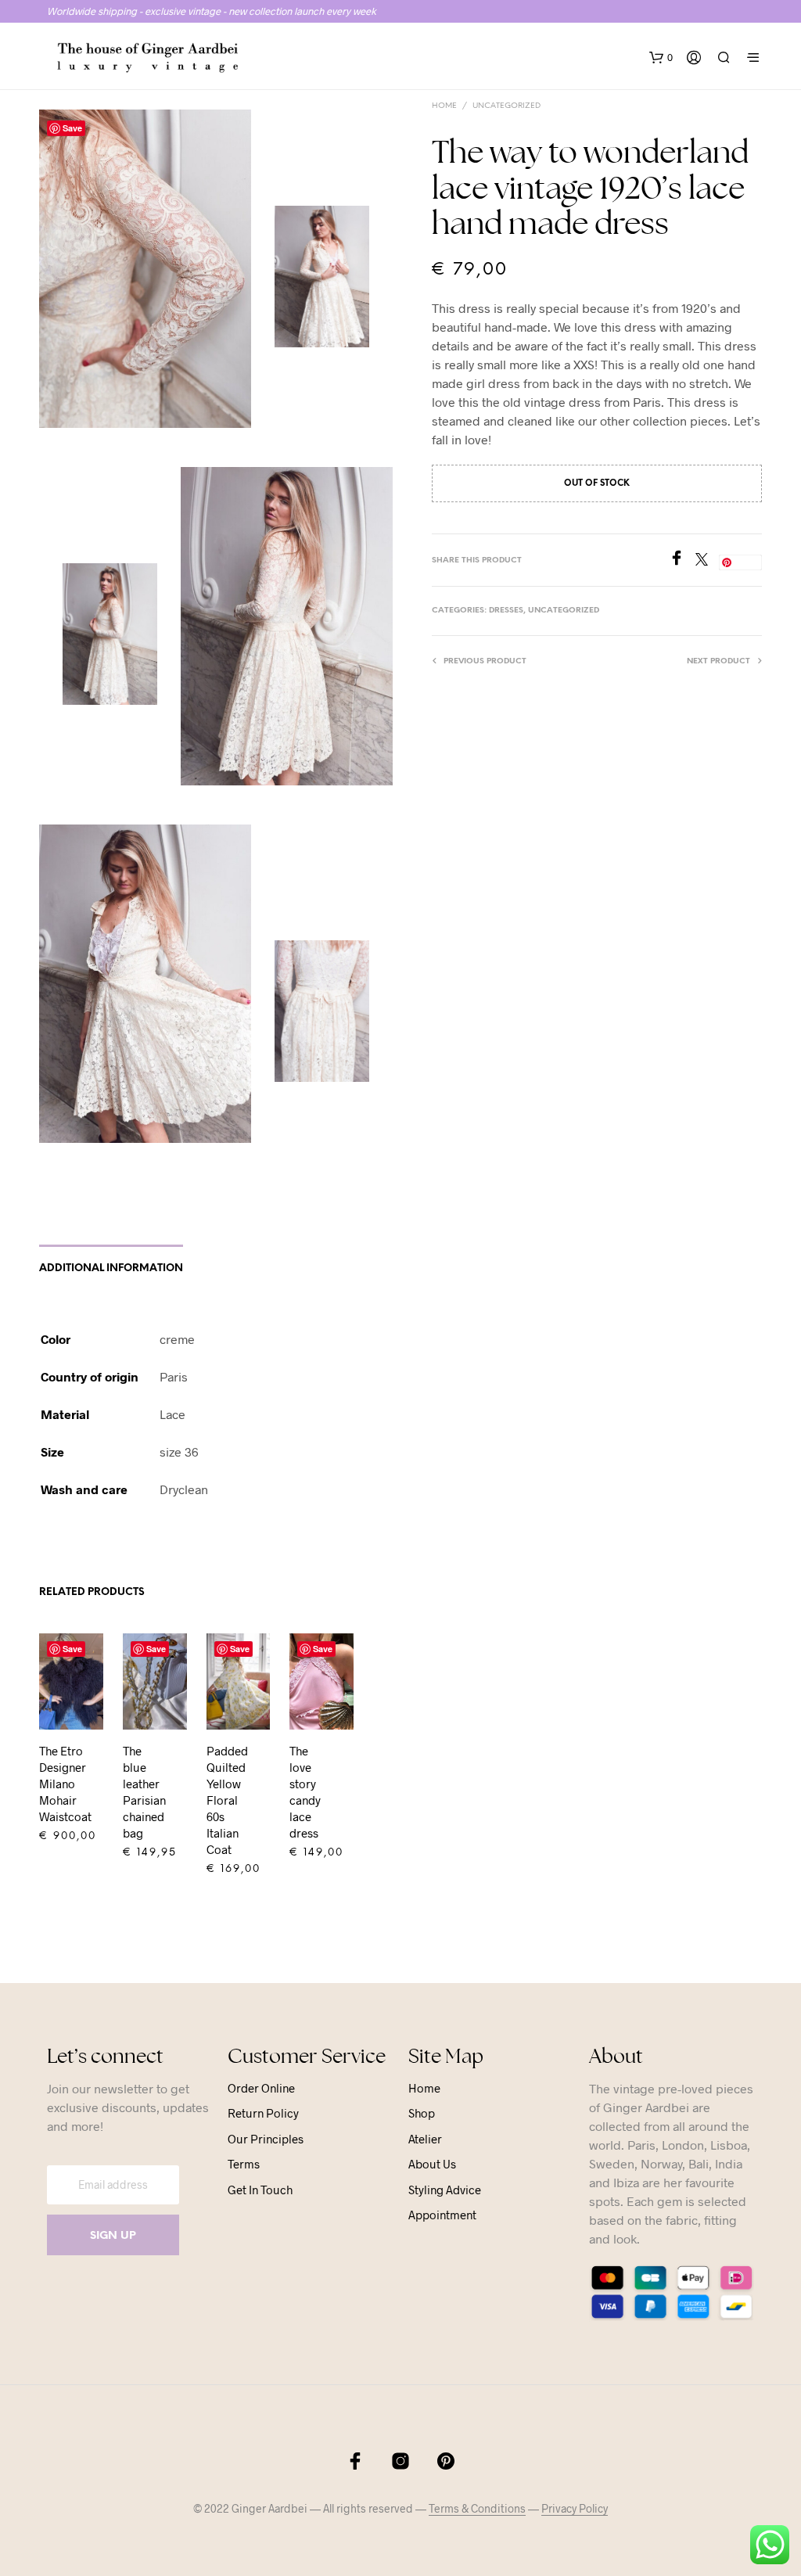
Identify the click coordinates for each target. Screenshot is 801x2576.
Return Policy (263, 2113)
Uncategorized (506, 106)
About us (432, 2164)
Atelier (425, 2139)
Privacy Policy (575, 2509)
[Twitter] (707, 560)
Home (444, 106)
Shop (422, 2113)
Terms (244, 2164)
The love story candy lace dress (305, 1792)
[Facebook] (682, 560)
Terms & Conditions (477, 2509)
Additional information (111, 1268)
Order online (261, 2088)
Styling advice (445, 2190)
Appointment (442, 2215)
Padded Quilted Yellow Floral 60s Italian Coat (227, 1800)
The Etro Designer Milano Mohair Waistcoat (65, 1784)
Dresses (506, 611)
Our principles (266, 2139)
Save (72, 128)
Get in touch (260, 2190)
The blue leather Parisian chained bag (144, 1792)
